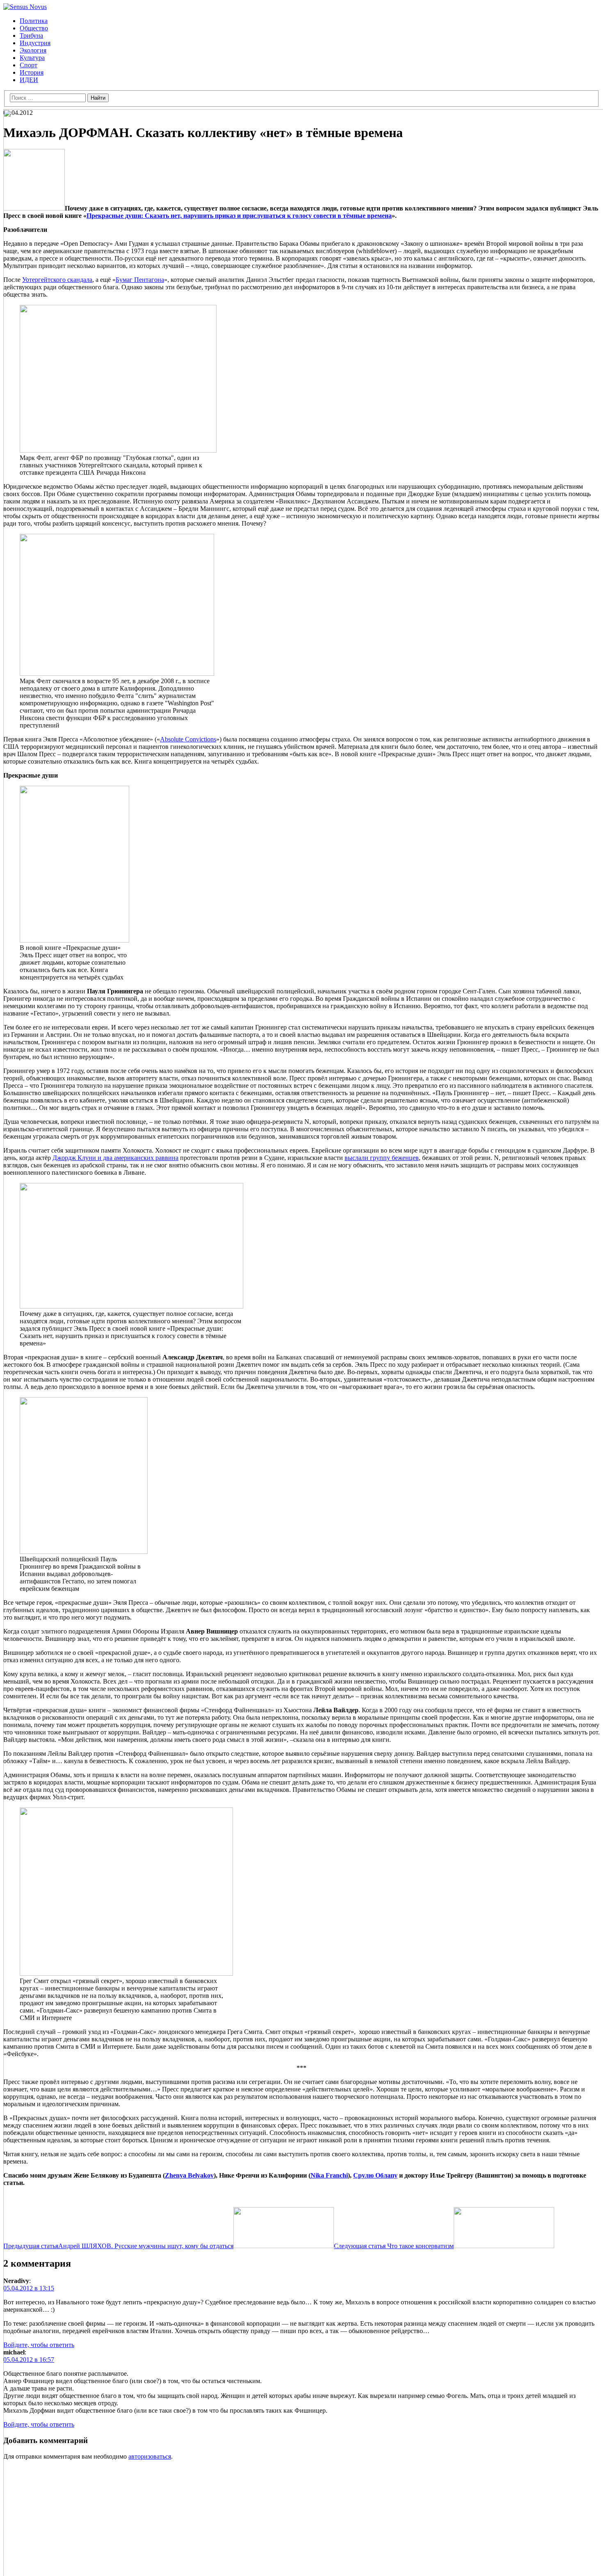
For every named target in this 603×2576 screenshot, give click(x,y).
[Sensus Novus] (25, 7)
